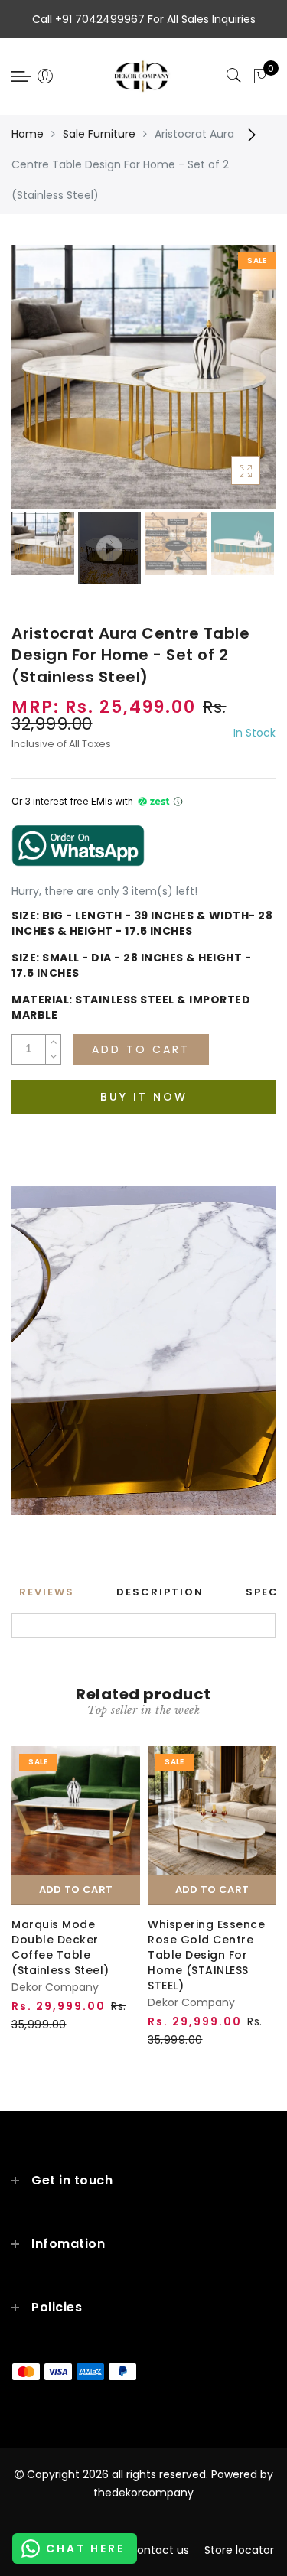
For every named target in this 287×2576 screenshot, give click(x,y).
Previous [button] (39, 385)
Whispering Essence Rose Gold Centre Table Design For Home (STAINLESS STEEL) (206, 1955)
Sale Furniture (99, 134)
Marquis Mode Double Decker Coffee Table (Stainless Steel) (60, 1947)
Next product (256, 134)
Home (28, 134)
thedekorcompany (143, 2493)
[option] (143, 377)
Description (160, 1592)
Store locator (239, 2550)
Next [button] (228, 385)
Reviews (47, 1592)
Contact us (159, 2550)
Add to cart (76, 1890)
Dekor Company (55, 1987)
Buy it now (144, 1097)
